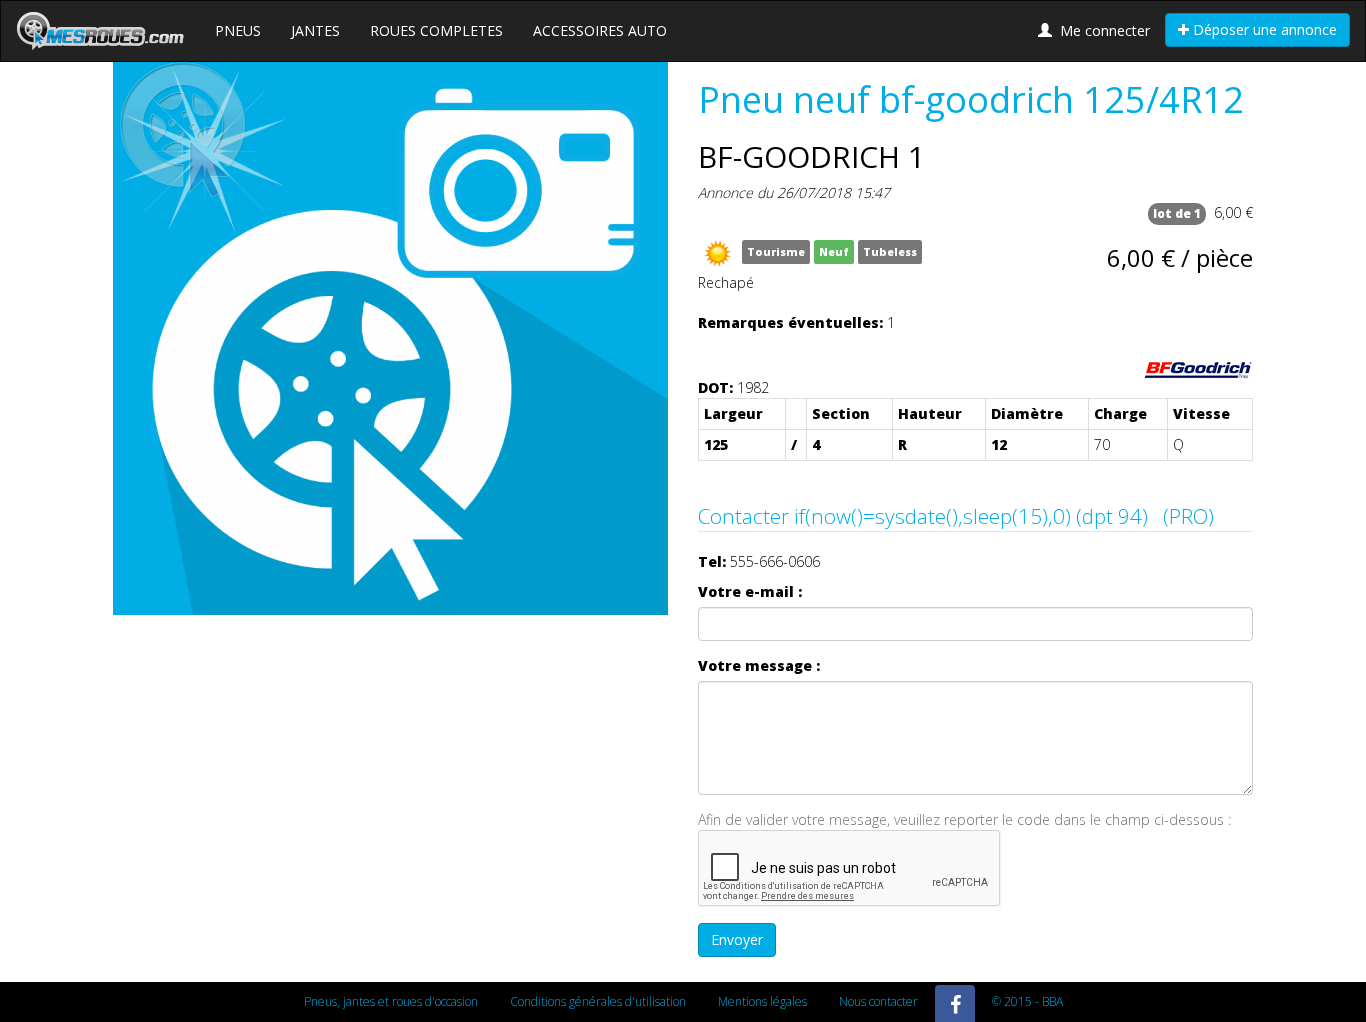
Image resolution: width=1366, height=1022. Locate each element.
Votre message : (759, 665)
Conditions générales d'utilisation (598, 1001)
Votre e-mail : (750, 591)
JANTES (315, 30)
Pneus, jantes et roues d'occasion (391, 1001)
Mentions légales (762, 1001)
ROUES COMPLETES (436, 30)
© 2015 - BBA (1027, 1001)
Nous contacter (878, 1001)
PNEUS (238, 30)
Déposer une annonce (1263, 29)
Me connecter (1101, 30)
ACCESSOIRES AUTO (600, 30)
